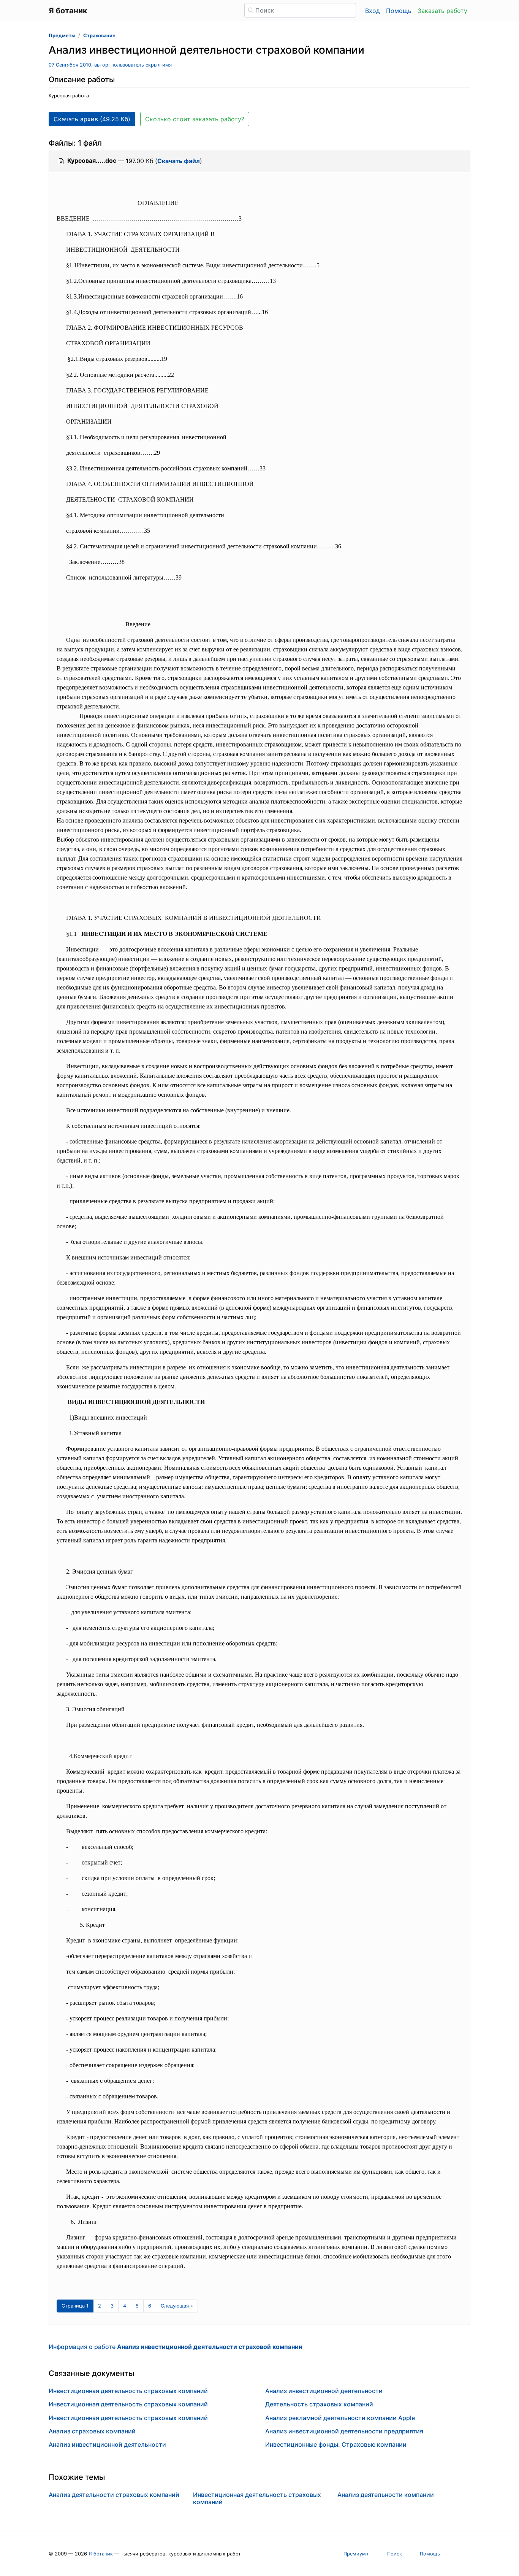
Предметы (62, 36)
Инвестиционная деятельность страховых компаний (128, 2391)
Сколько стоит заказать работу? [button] (195, 119)
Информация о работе (176, 2347)
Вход (373, 11)
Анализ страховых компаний (92, 2431)
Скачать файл (179, 161)
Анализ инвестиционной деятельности (107, 2444)
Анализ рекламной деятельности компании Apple (340, 2418)
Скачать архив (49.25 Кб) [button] (92, 119)
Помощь (399, 11)
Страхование (99, 36)
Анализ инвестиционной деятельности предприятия (344, 2431)
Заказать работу (442, 11)
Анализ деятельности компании (386, 2495)
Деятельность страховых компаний (319, 2404)
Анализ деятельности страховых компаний (114, 2495)
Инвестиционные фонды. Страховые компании (336, 2444)
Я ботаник (101, 2554)
